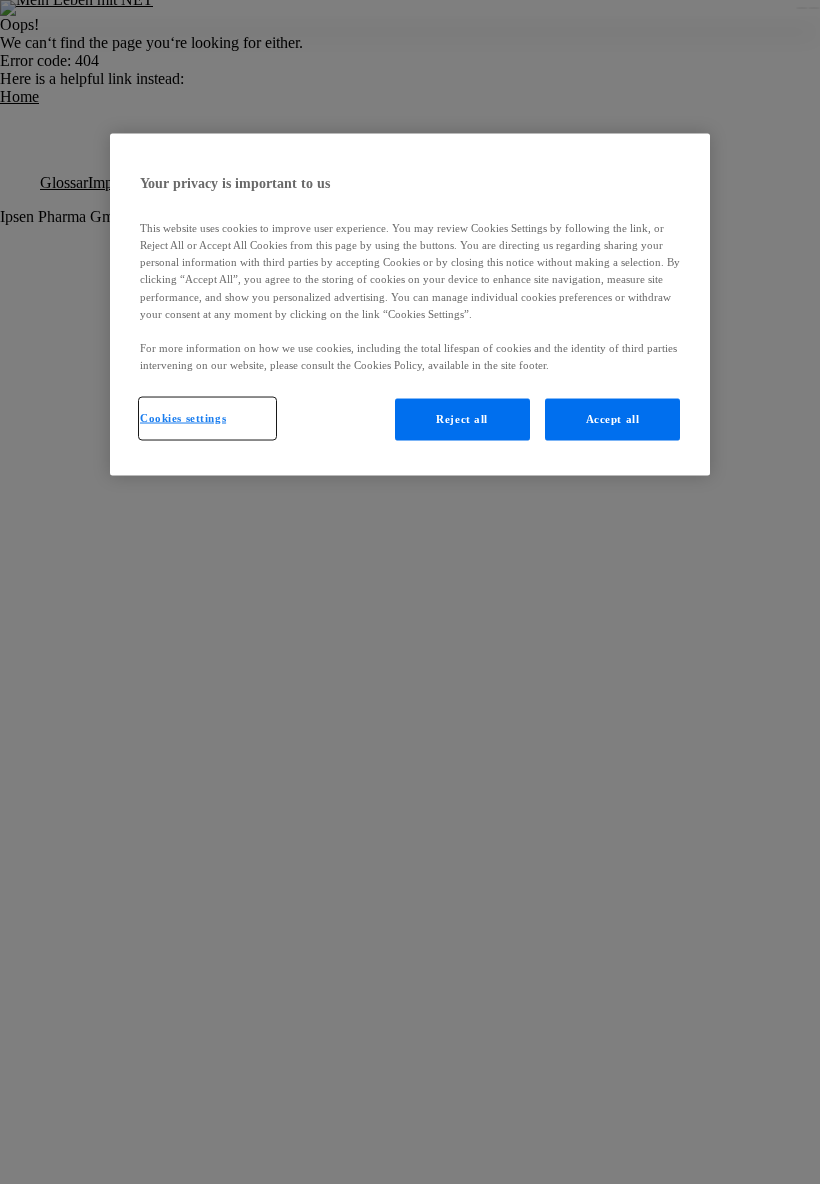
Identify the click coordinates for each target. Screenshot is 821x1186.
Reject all (462, 418)
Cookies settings (183, 417)
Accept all (613, 418)
